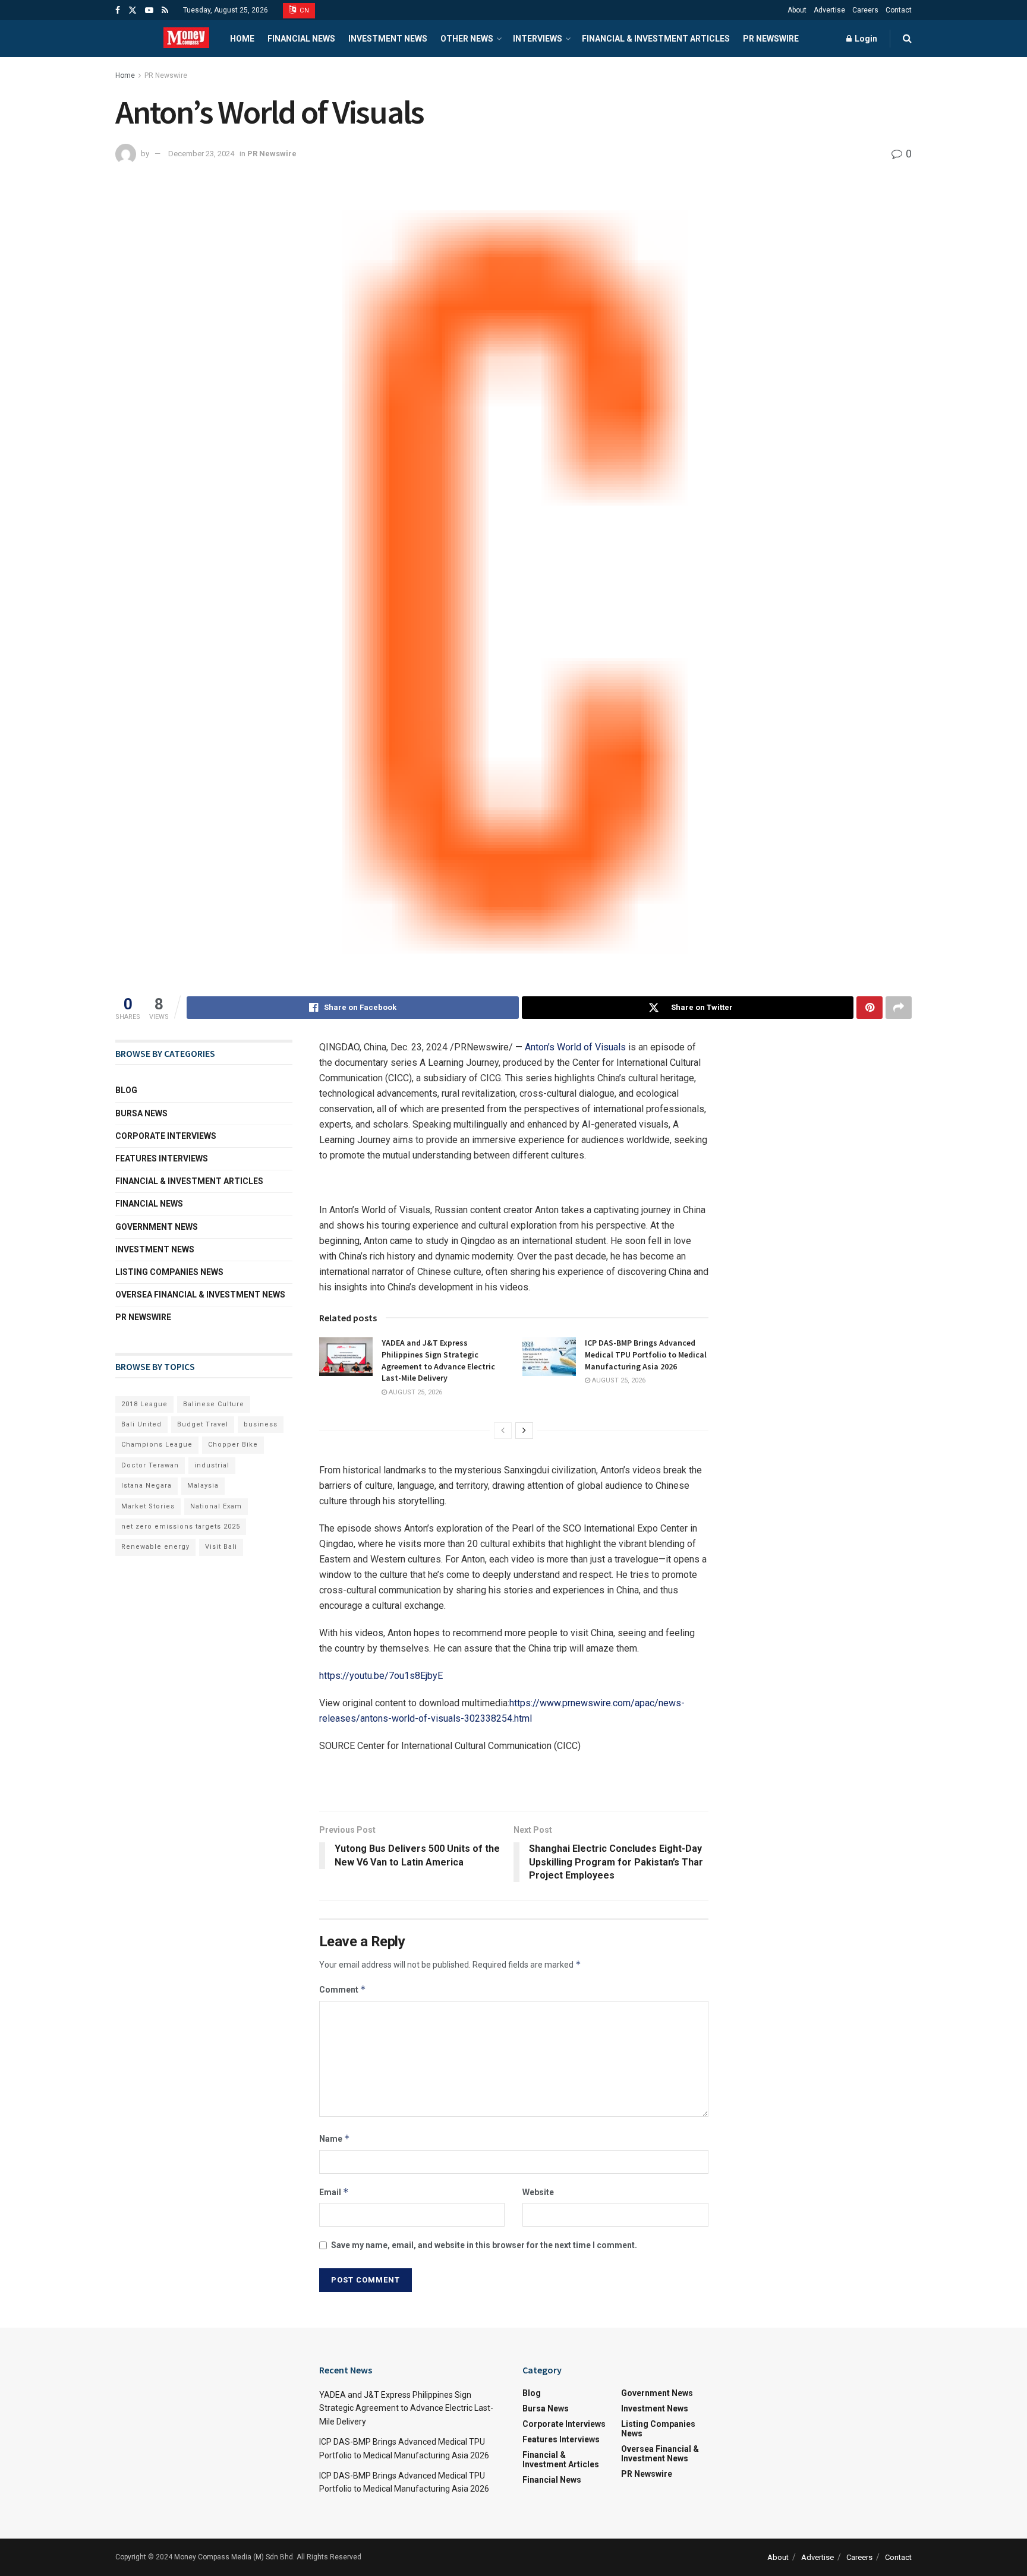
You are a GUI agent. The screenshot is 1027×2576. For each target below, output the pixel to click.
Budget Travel (203, 1424)
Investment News (388, 39)
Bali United (141, 1424)
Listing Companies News (169, 1272)
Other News (467, 39)
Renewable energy (155, 1547)
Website (538, 2192)
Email (334, 2192)
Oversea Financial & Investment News (200, 1295)
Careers (865, 10)
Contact (899, 10)
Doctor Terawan (150, 1465)
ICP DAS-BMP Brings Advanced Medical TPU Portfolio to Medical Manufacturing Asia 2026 (646, 1354)
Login (865, 39)
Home (242, 39)
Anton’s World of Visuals (575, 1047)
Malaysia (203, 1486)
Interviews (538, 39)
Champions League (157, 1445)
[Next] (524, 1431)
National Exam (216, 1506)
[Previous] (503, 1431)
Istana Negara (147, 1486)
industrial (212, 1465)
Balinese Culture (214, 1404)
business (261, 1424)
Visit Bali (221, 1547)
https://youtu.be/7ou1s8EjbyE (381, 1676)
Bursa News (141, 1113)
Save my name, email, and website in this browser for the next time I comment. (484, 2245)
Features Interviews (162, 1158)
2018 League (144, 1404)
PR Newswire (771, 39)
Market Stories (148, 1506)
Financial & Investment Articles (656, 39)
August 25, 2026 (415, 1392)
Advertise (829, 10)
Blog (126, 1090)
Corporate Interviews (166, 1136)
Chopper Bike (233, 1445)
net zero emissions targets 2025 (181, 1527)
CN (304, 10)
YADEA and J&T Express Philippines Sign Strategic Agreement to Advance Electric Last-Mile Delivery (438, 1360)
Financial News (301, 39)
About (797, 10)
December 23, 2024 (201, 154)
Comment (343, 1989)
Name (335, 2138)
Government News (157, 1227)
